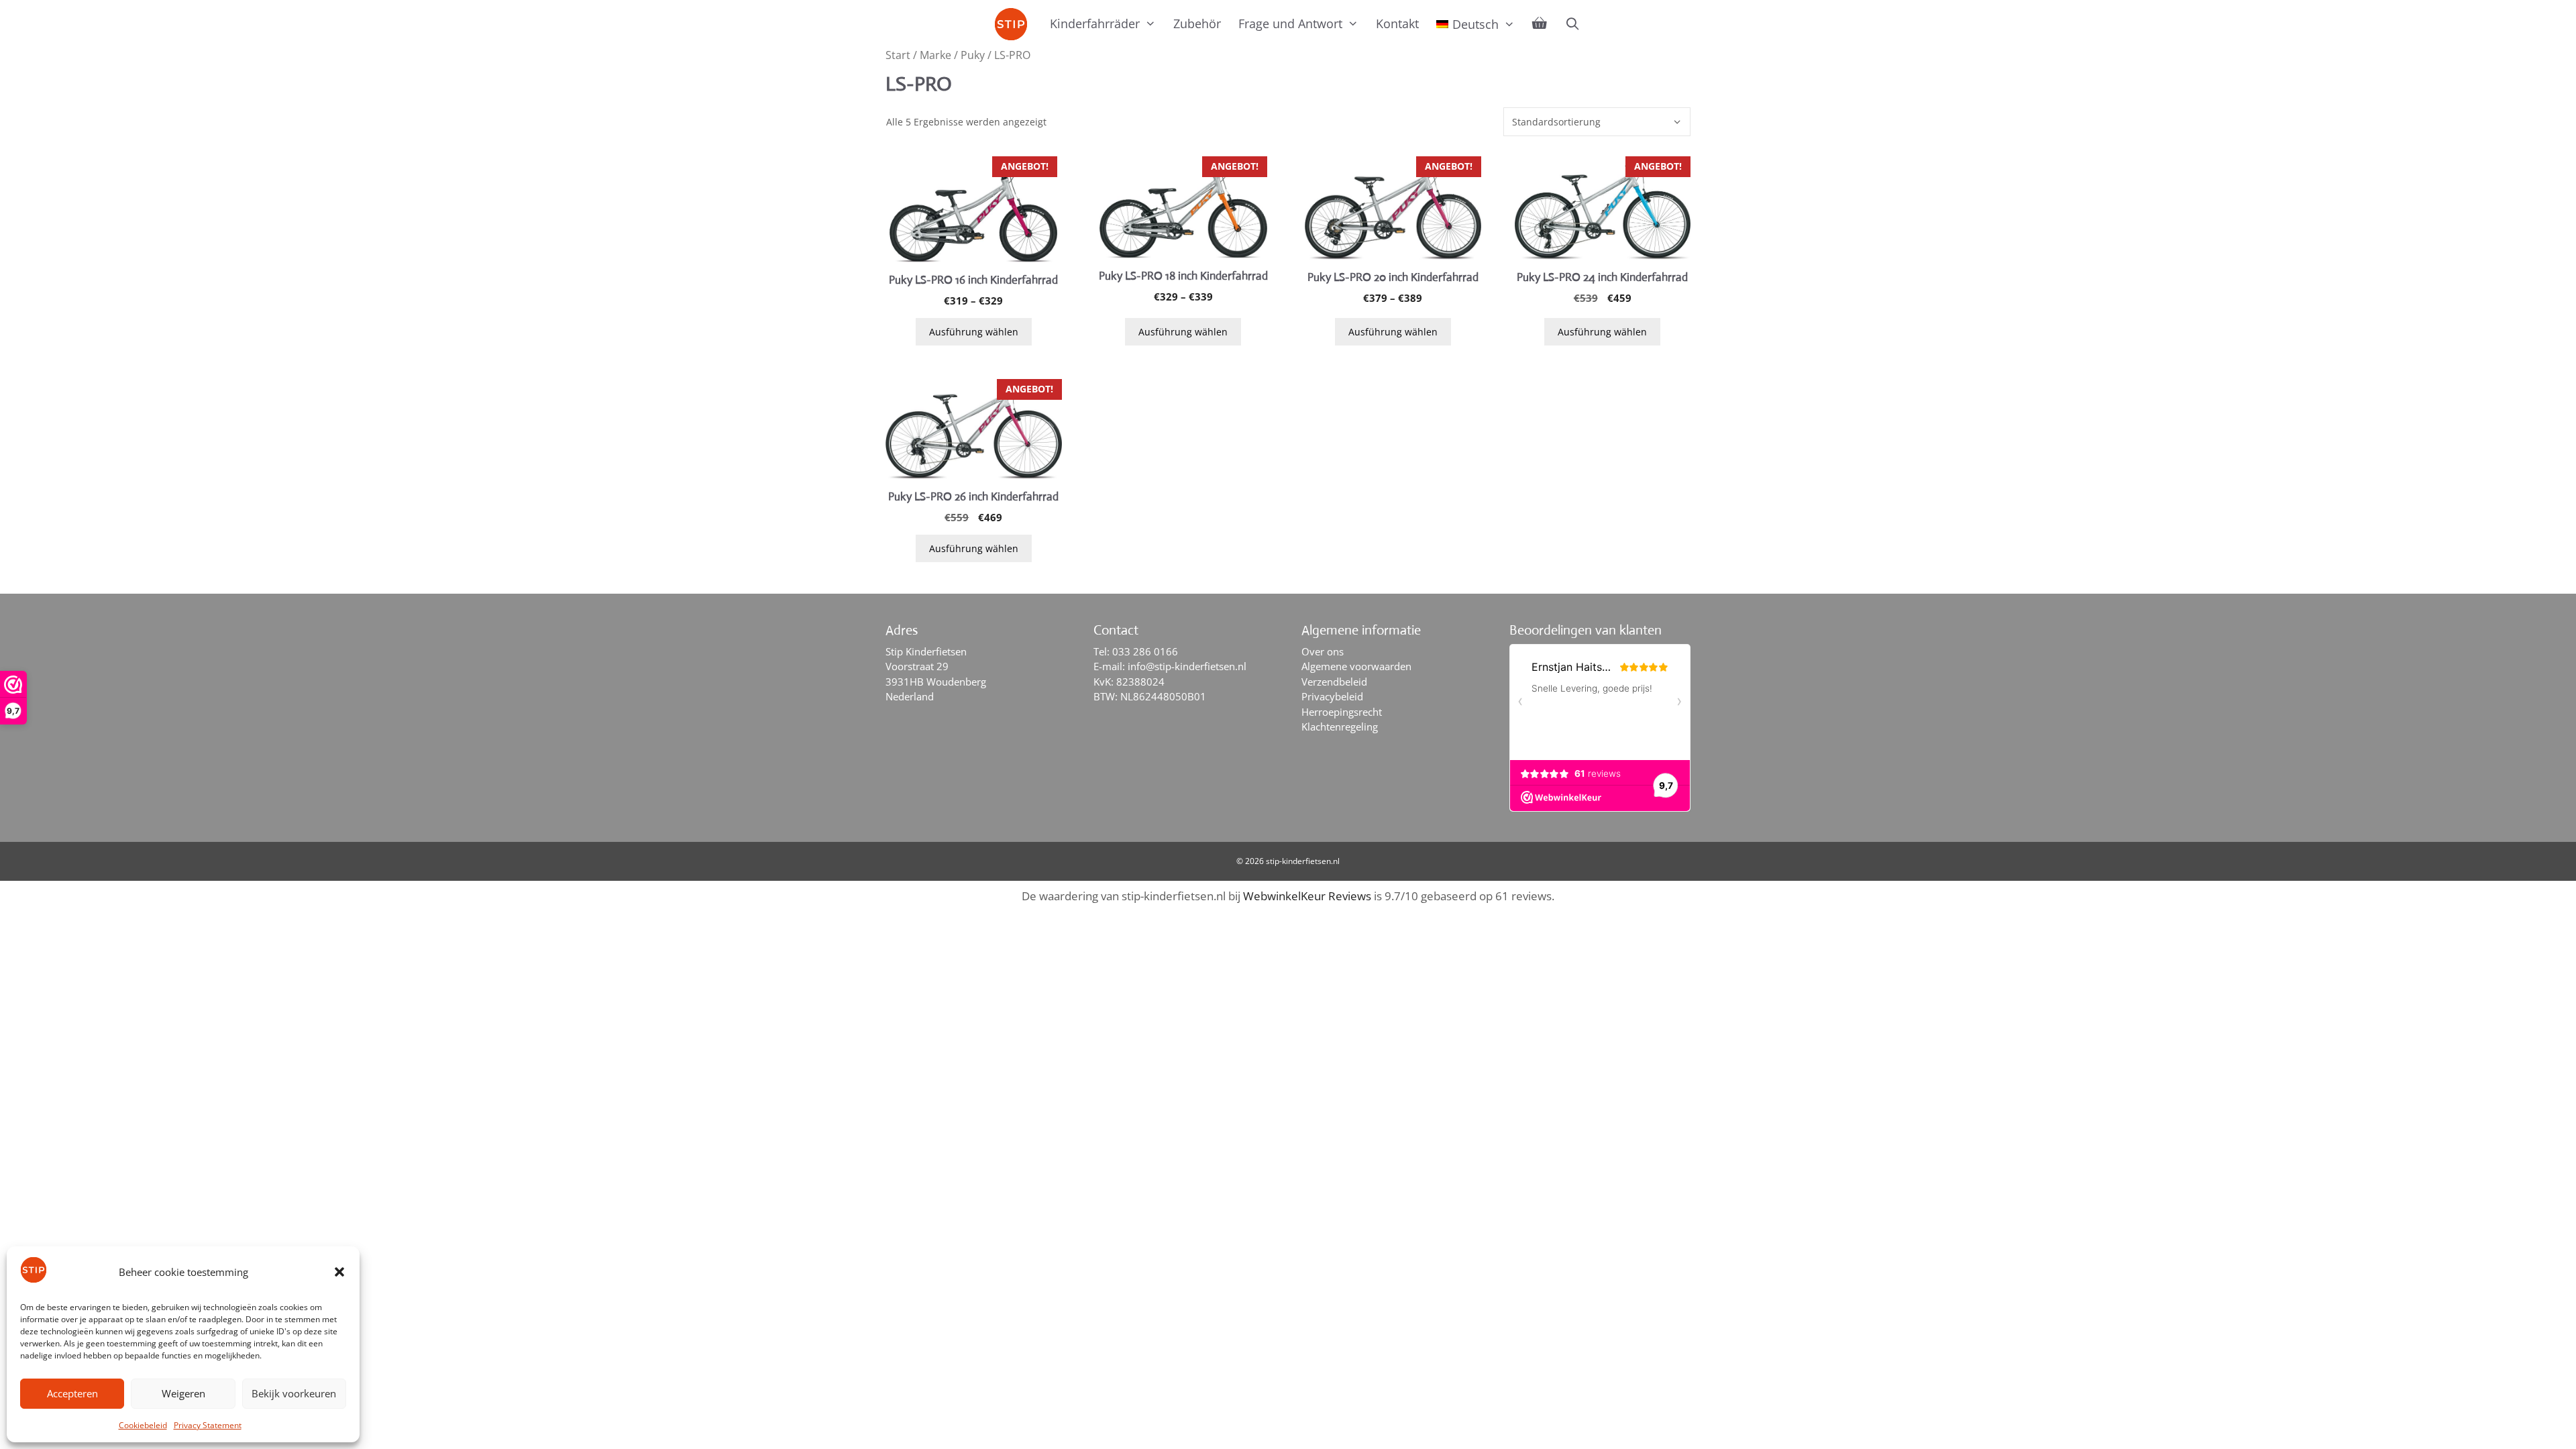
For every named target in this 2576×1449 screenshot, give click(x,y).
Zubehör (1197, 23)
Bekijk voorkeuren (294, 1393)
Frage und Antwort (1290, 23)
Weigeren (183, 1393)
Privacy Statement (208, 1425)
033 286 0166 (1145, 651)
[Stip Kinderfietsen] (1014, 24)
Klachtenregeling (1340, 727)
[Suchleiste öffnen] (1572, 23)
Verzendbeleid (1334, 682)
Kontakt (1397, 23)
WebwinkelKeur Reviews (1307, 896)
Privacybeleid (1332, 696)
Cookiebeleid (143, 1425)
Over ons (1323, 651)
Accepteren (72, 1393)
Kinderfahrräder (1095, 23)
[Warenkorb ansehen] (1540, 23)
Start (898, 55)
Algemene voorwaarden (1356, 666)
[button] (339, 1272)
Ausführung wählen (974, 332)
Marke (935, 55)
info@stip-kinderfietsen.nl (1187, 666)
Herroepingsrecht (1342, 712)
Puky (973, 55)
